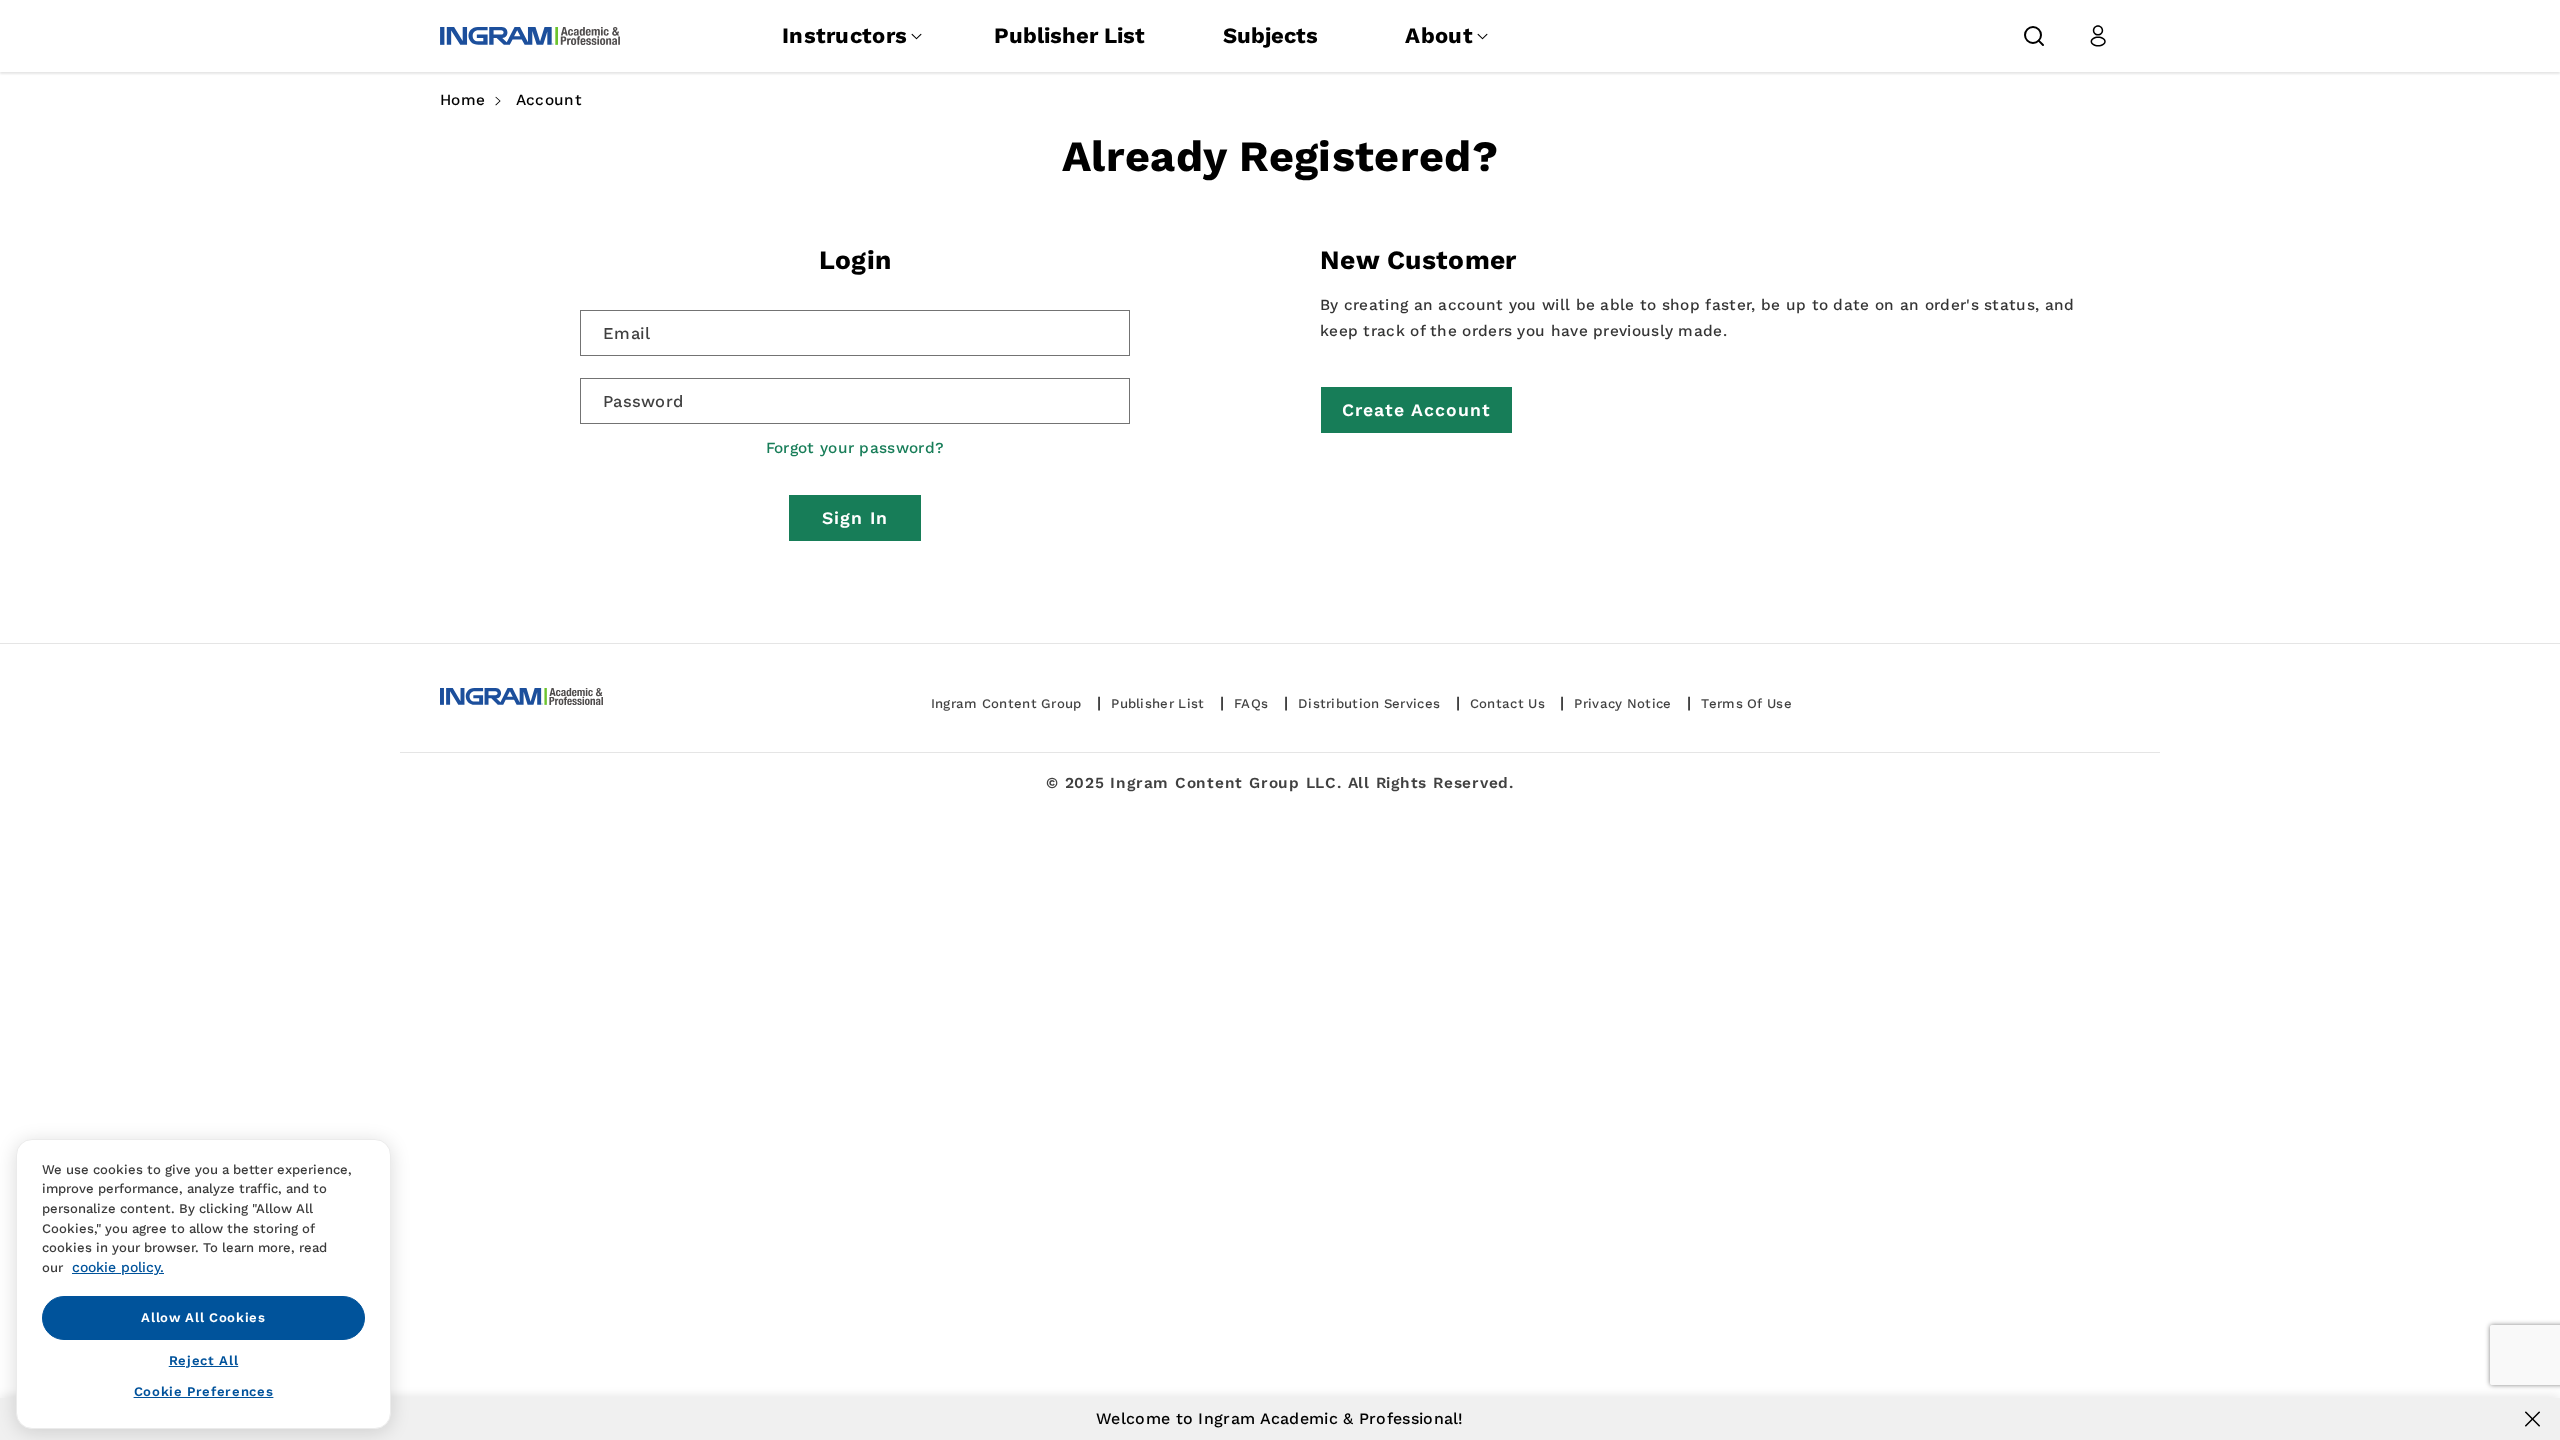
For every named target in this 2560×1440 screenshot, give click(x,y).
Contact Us (1507, 703)
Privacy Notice (1622, 703)
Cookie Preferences (204, 1391)
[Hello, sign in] (2098, 36)
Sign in (855, 518)
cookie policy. (118, 1267)
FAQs (1251, 703)
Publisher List (1069, 35)
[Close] (2532, 1419)
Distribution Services (1369, 703)
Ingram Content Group (1006, 703)
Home (462, 100)
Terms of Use (1746, 703)
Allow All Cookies (203, 1317)
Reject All (204, 1360)
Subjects (1270, 35)
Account (549, 100)
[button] (2034, 36)
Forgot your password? (855, 448)
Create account (1416, 410)
